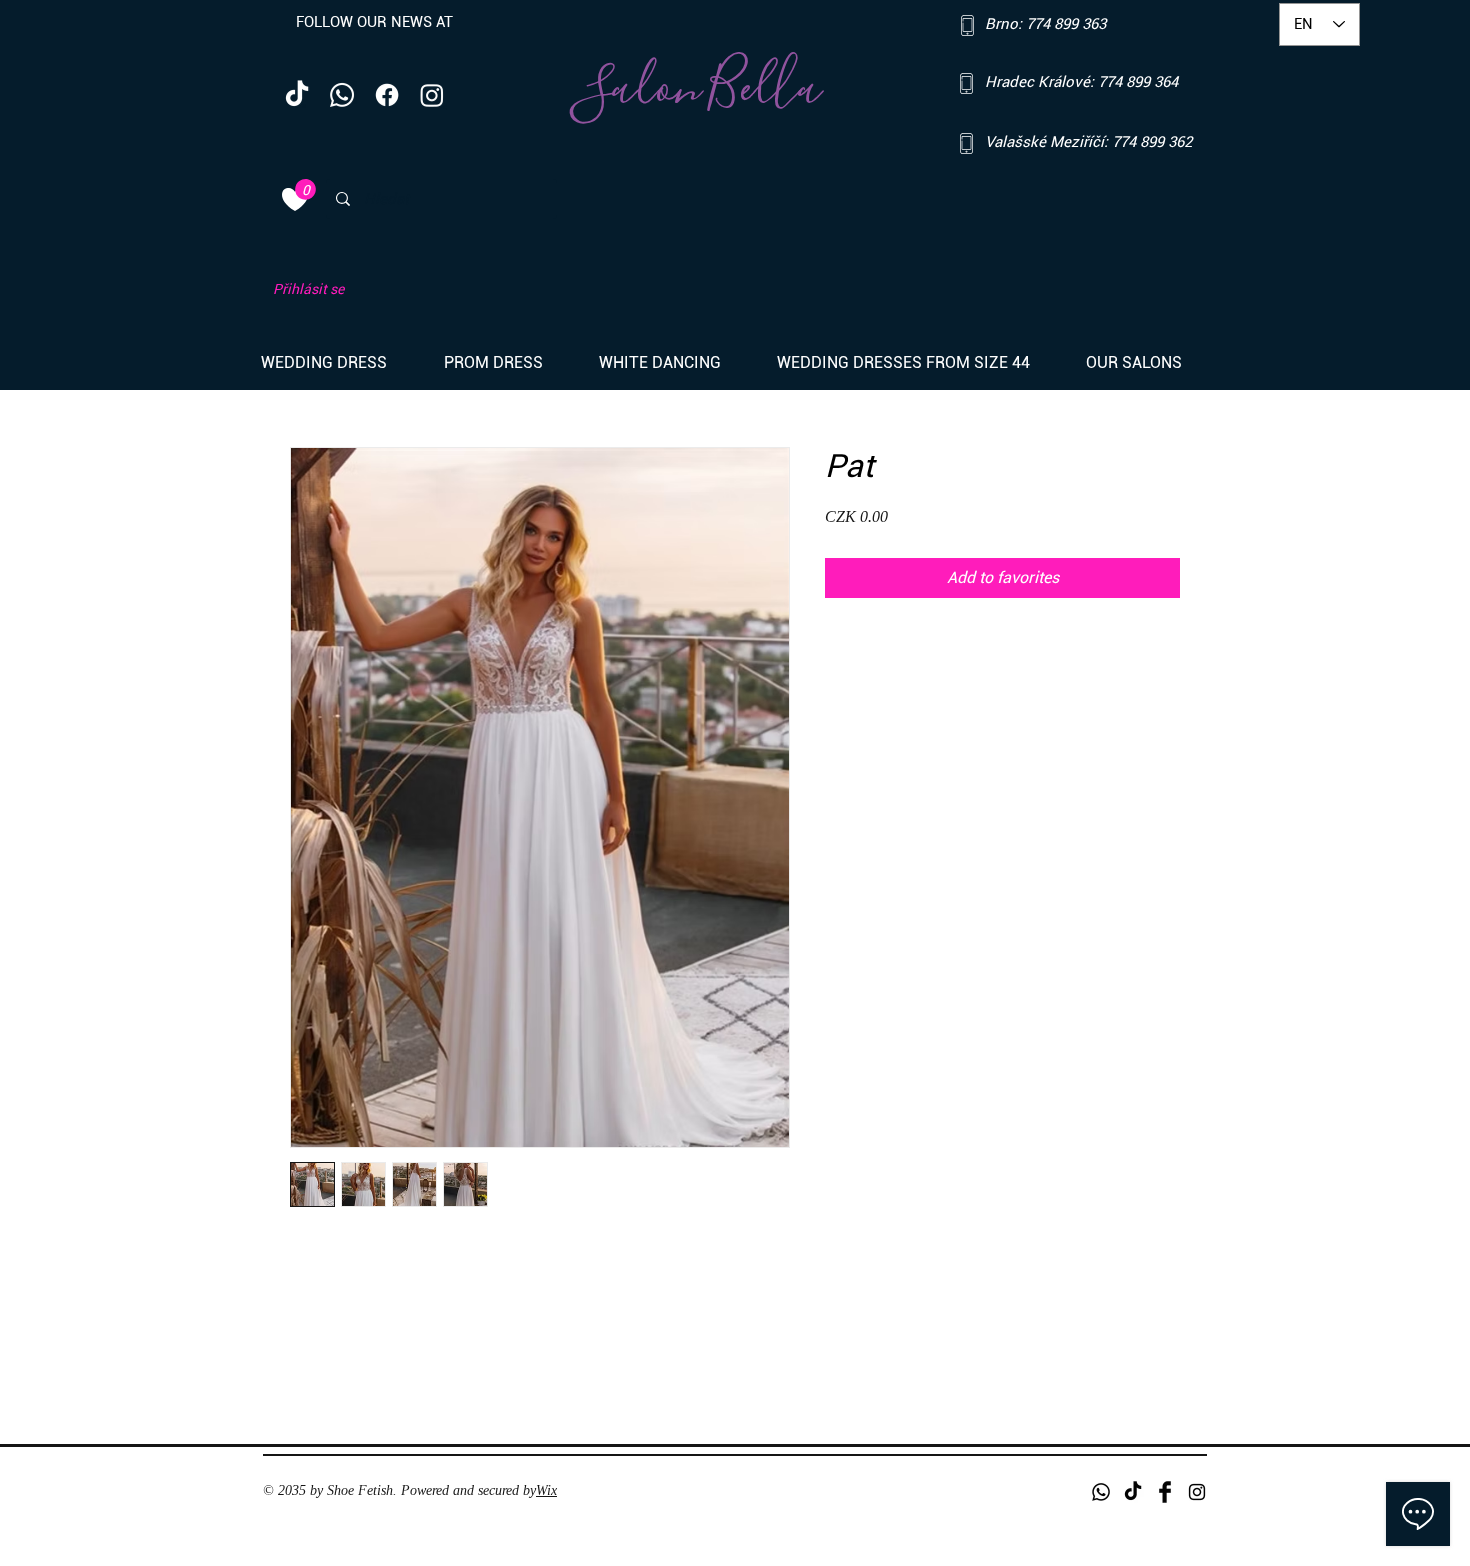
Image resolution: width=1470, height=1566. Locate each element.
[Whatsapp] (342, 95)
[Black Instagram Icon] (1197, 1492)
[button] (337, 363)
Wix (546, 1490)
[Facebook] (387, 95)
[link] (305, 189)
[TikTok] (297, 95)
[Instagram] (432, 95)
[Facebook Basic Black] (1165, 1492)
